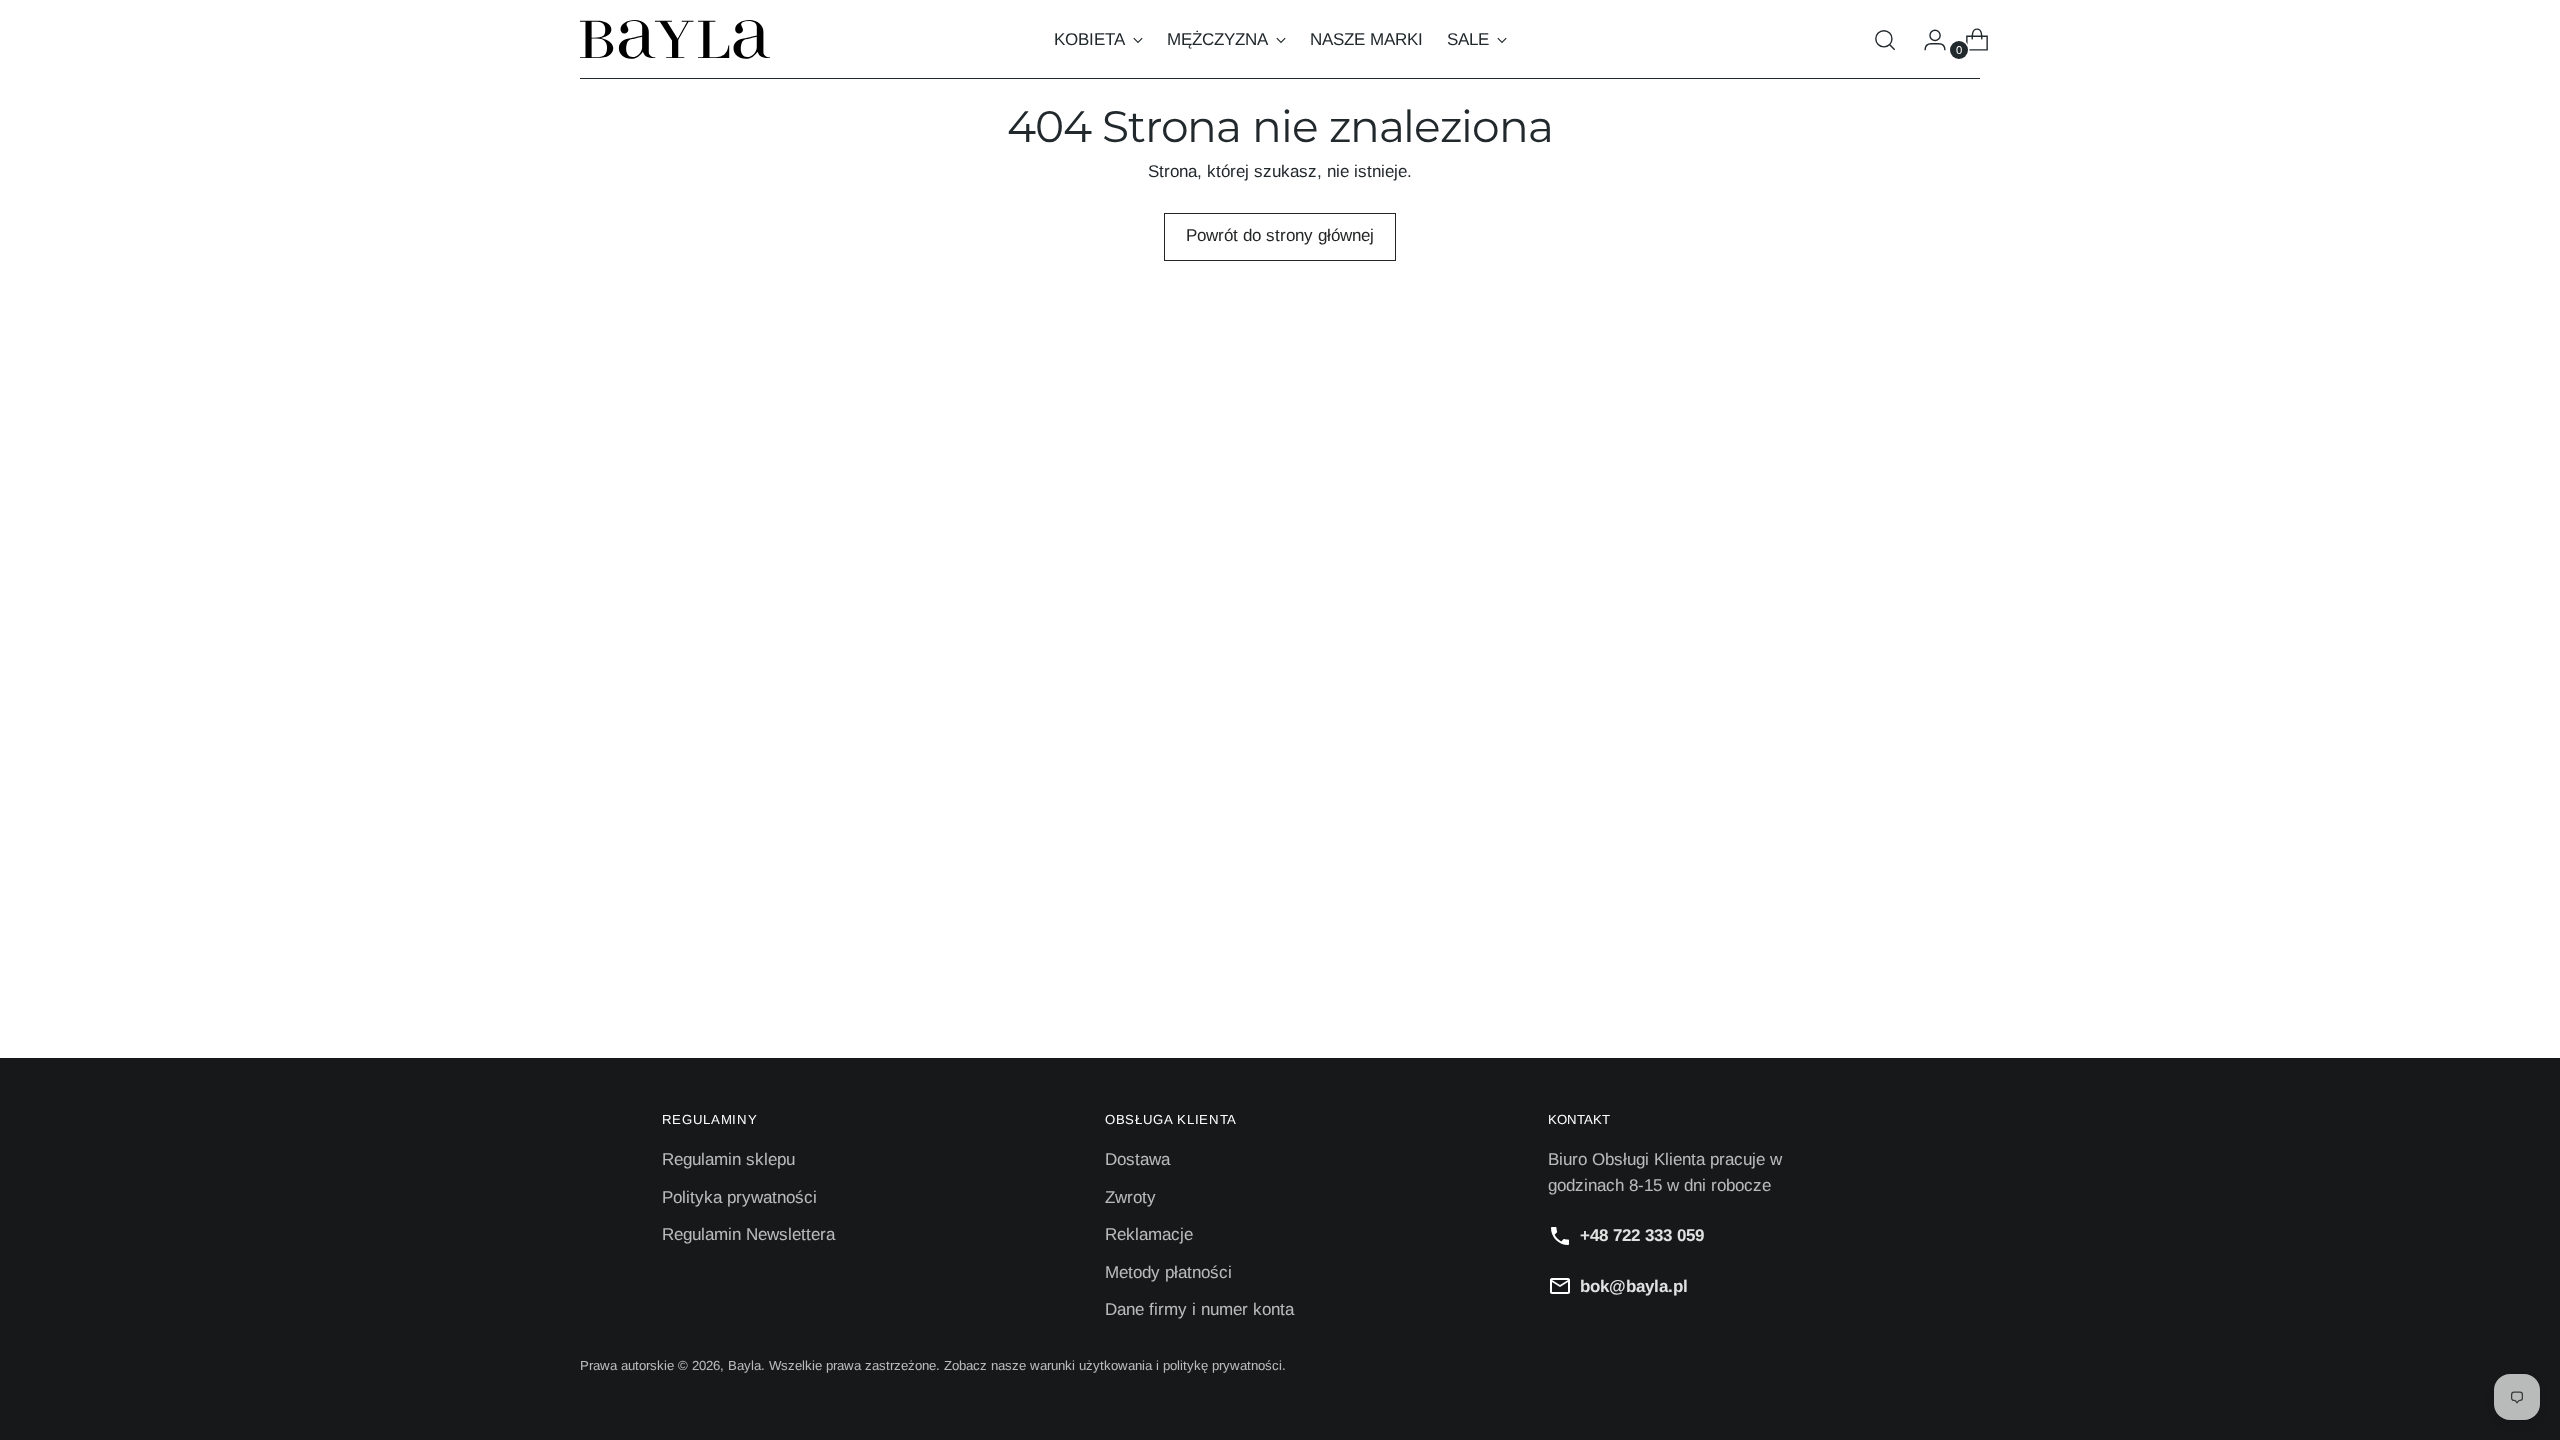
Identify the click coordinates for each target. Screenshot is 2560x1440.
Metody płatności (1168, 1272)
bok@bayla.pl (1634, 1286)
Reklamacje (1149, 1234)
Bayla (744, 1365)
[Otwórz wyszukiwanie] (1885, 40)
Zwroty (1130, 1197)
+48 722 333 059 (1642, 1235)
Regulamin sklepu (728, 1159)
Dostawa (1137, 1159)
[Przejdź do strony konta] (1927, 40)
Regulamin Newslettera (748, 1234)
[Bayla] (675, 39)
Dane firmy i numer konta (1199, 1309)
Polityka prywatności (739, 1197)
